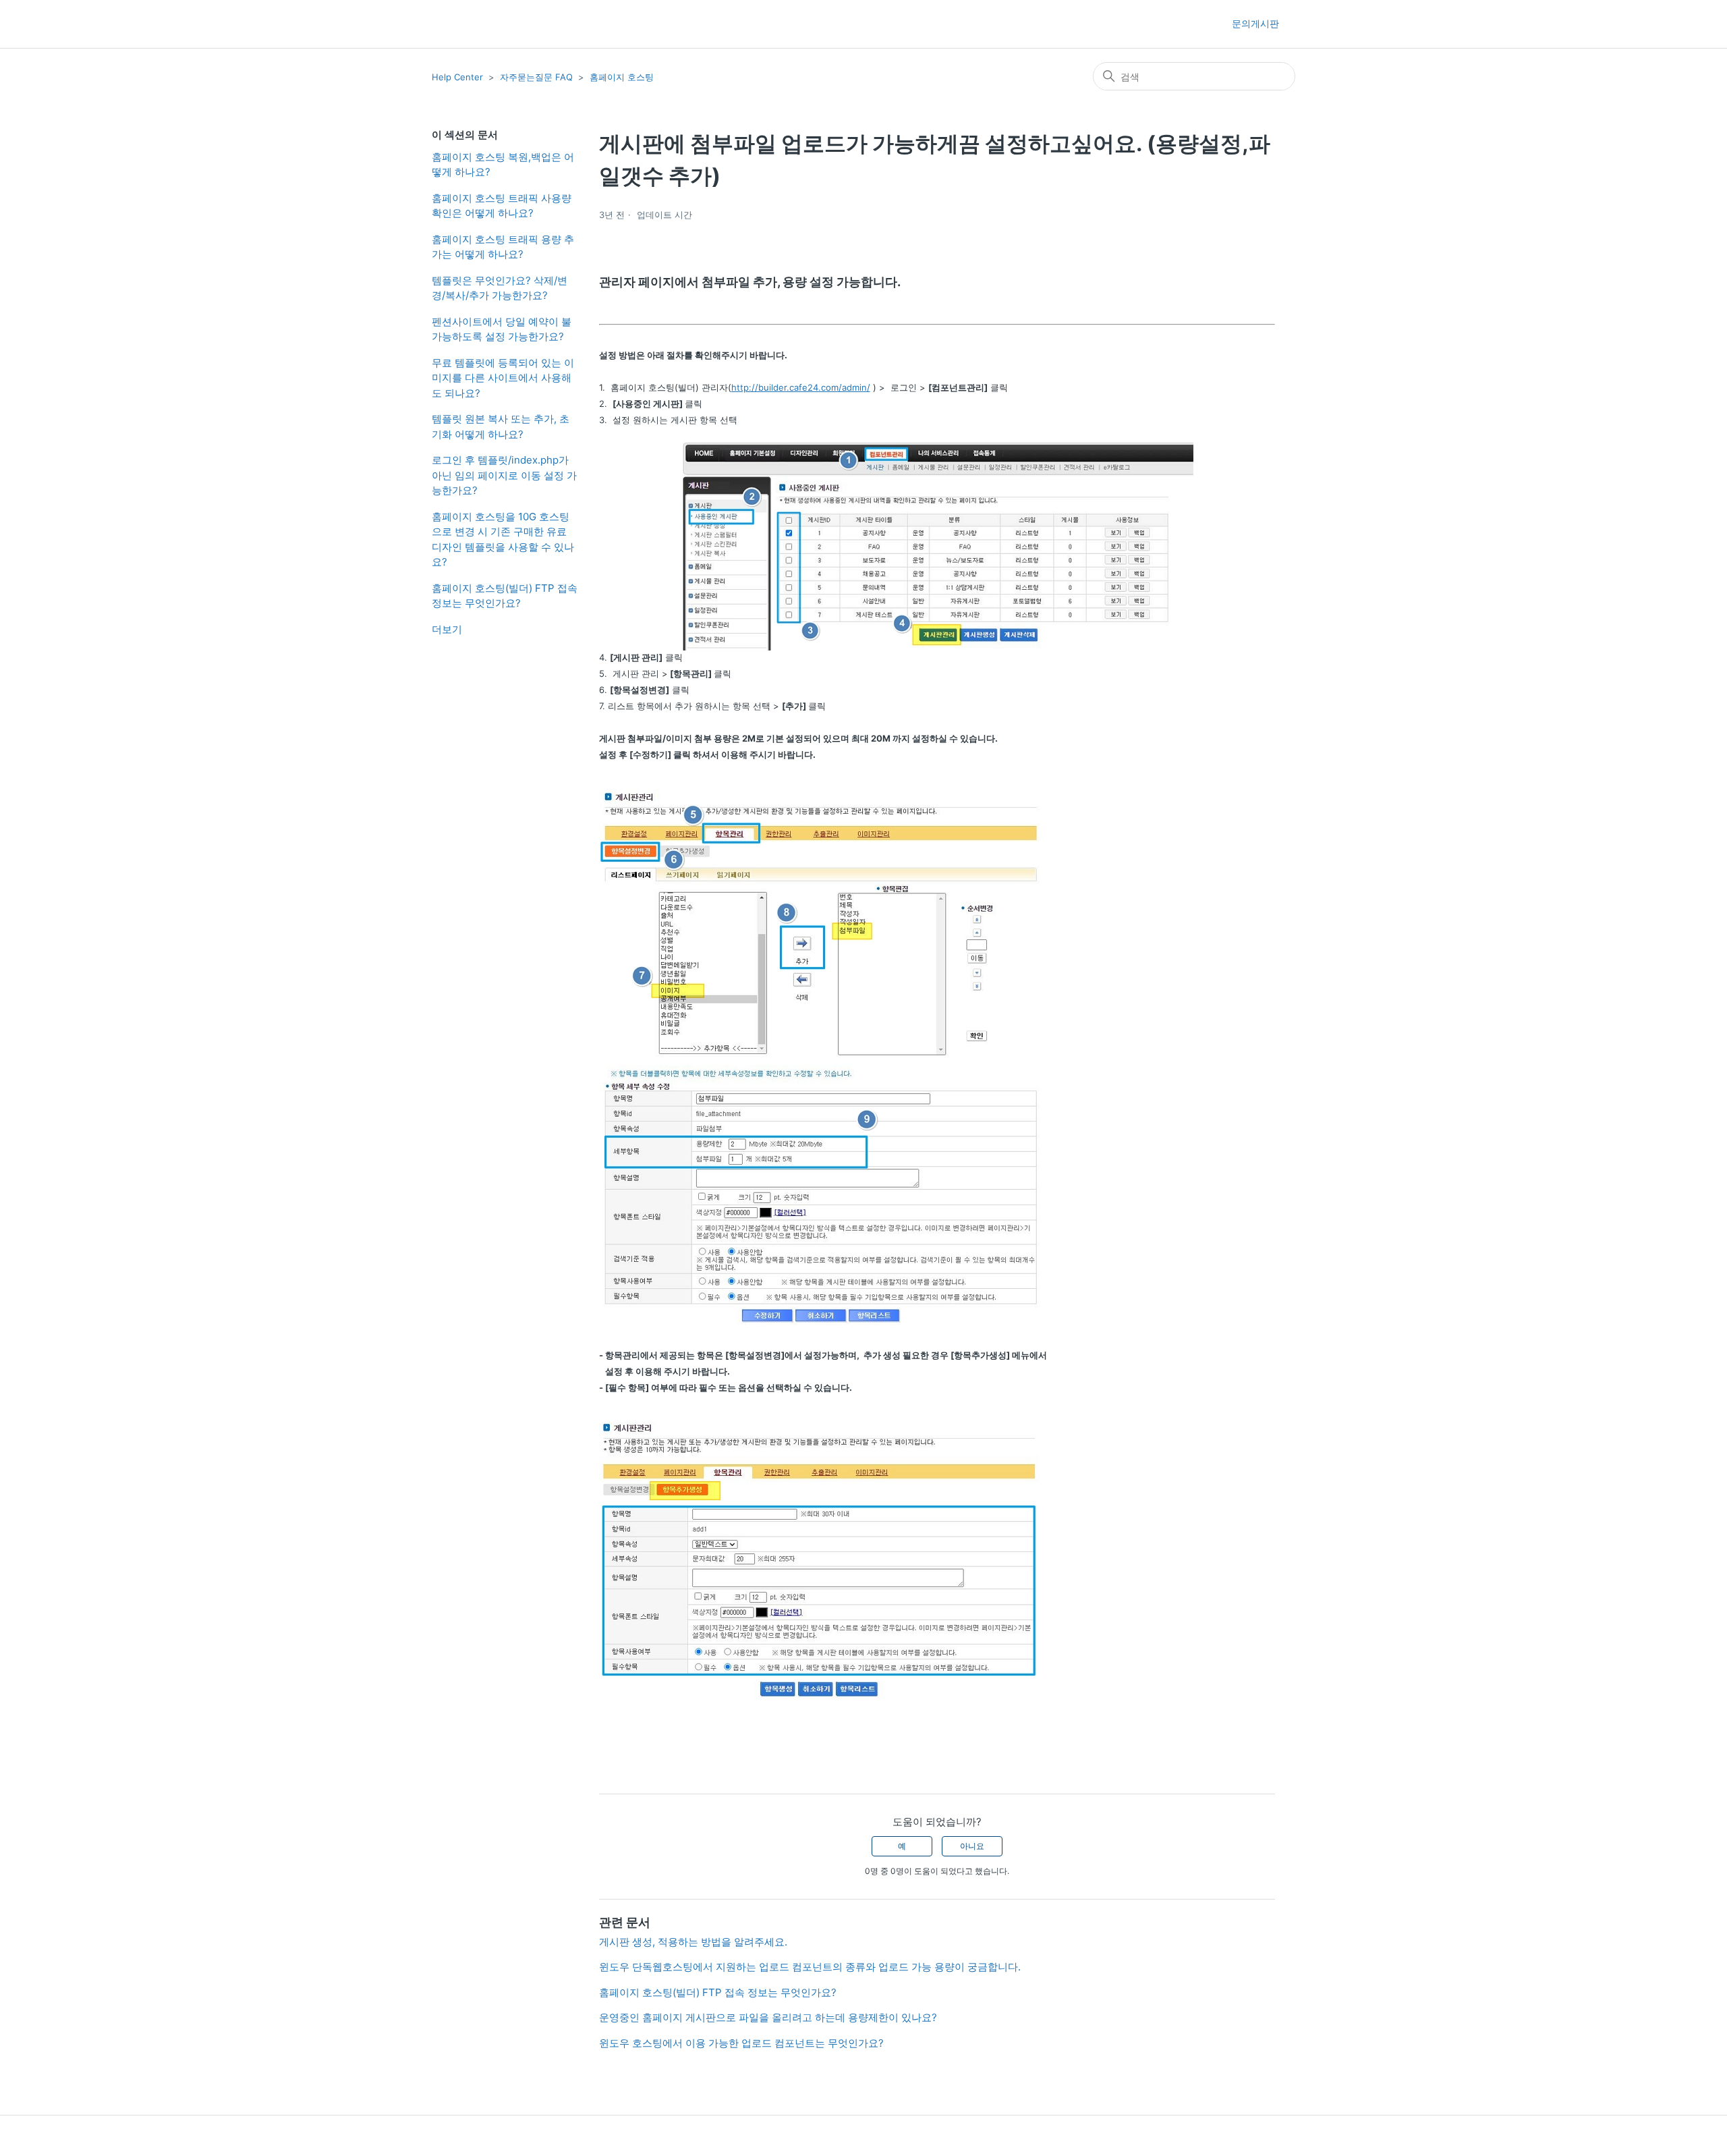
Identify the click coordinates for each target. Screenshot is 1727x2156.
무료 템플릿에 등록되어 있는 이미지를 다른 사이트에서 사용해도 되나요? (503, 378)
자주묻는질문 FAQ (536, 77)
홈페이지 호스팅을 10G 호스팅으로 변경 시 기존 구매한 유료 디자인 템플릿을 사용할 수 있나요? (503, 540)
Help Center (457, 77)
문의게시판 (1255, 23)
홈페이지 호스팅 (622, 77)
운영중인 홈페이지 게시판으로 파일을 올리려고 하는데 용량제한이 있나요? (768, 2017)
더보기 (447, 629)
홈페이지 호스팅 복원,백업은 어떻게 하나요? (503, 165)
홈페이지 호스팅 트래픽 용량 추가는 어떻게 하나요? (503, 247)
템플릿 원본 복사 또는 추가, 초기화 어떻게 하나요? (501, 426)
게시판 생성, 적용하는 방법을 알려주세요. (693, 1942)
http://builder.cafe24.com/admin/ (801, 387)
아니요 (972, 1846)
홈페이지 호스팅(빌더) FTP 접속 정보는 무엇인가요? (505, 596)
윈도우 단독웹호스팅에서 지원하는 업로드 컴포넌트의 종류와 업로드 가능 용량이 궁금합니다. (810, 1967)
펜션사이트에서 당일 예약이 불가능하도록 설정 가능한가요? (502, 329)
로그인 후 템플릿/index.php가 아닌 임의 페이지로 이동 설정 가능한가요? (504, 475)
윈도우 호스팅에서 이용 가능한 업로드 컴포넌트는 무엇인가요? (741, 2043)
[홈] (456, 24)
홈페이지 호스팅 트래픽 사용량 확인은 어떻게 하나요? (502, 206)
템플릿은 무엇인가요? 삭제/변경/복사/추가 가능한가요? (500, 288)
